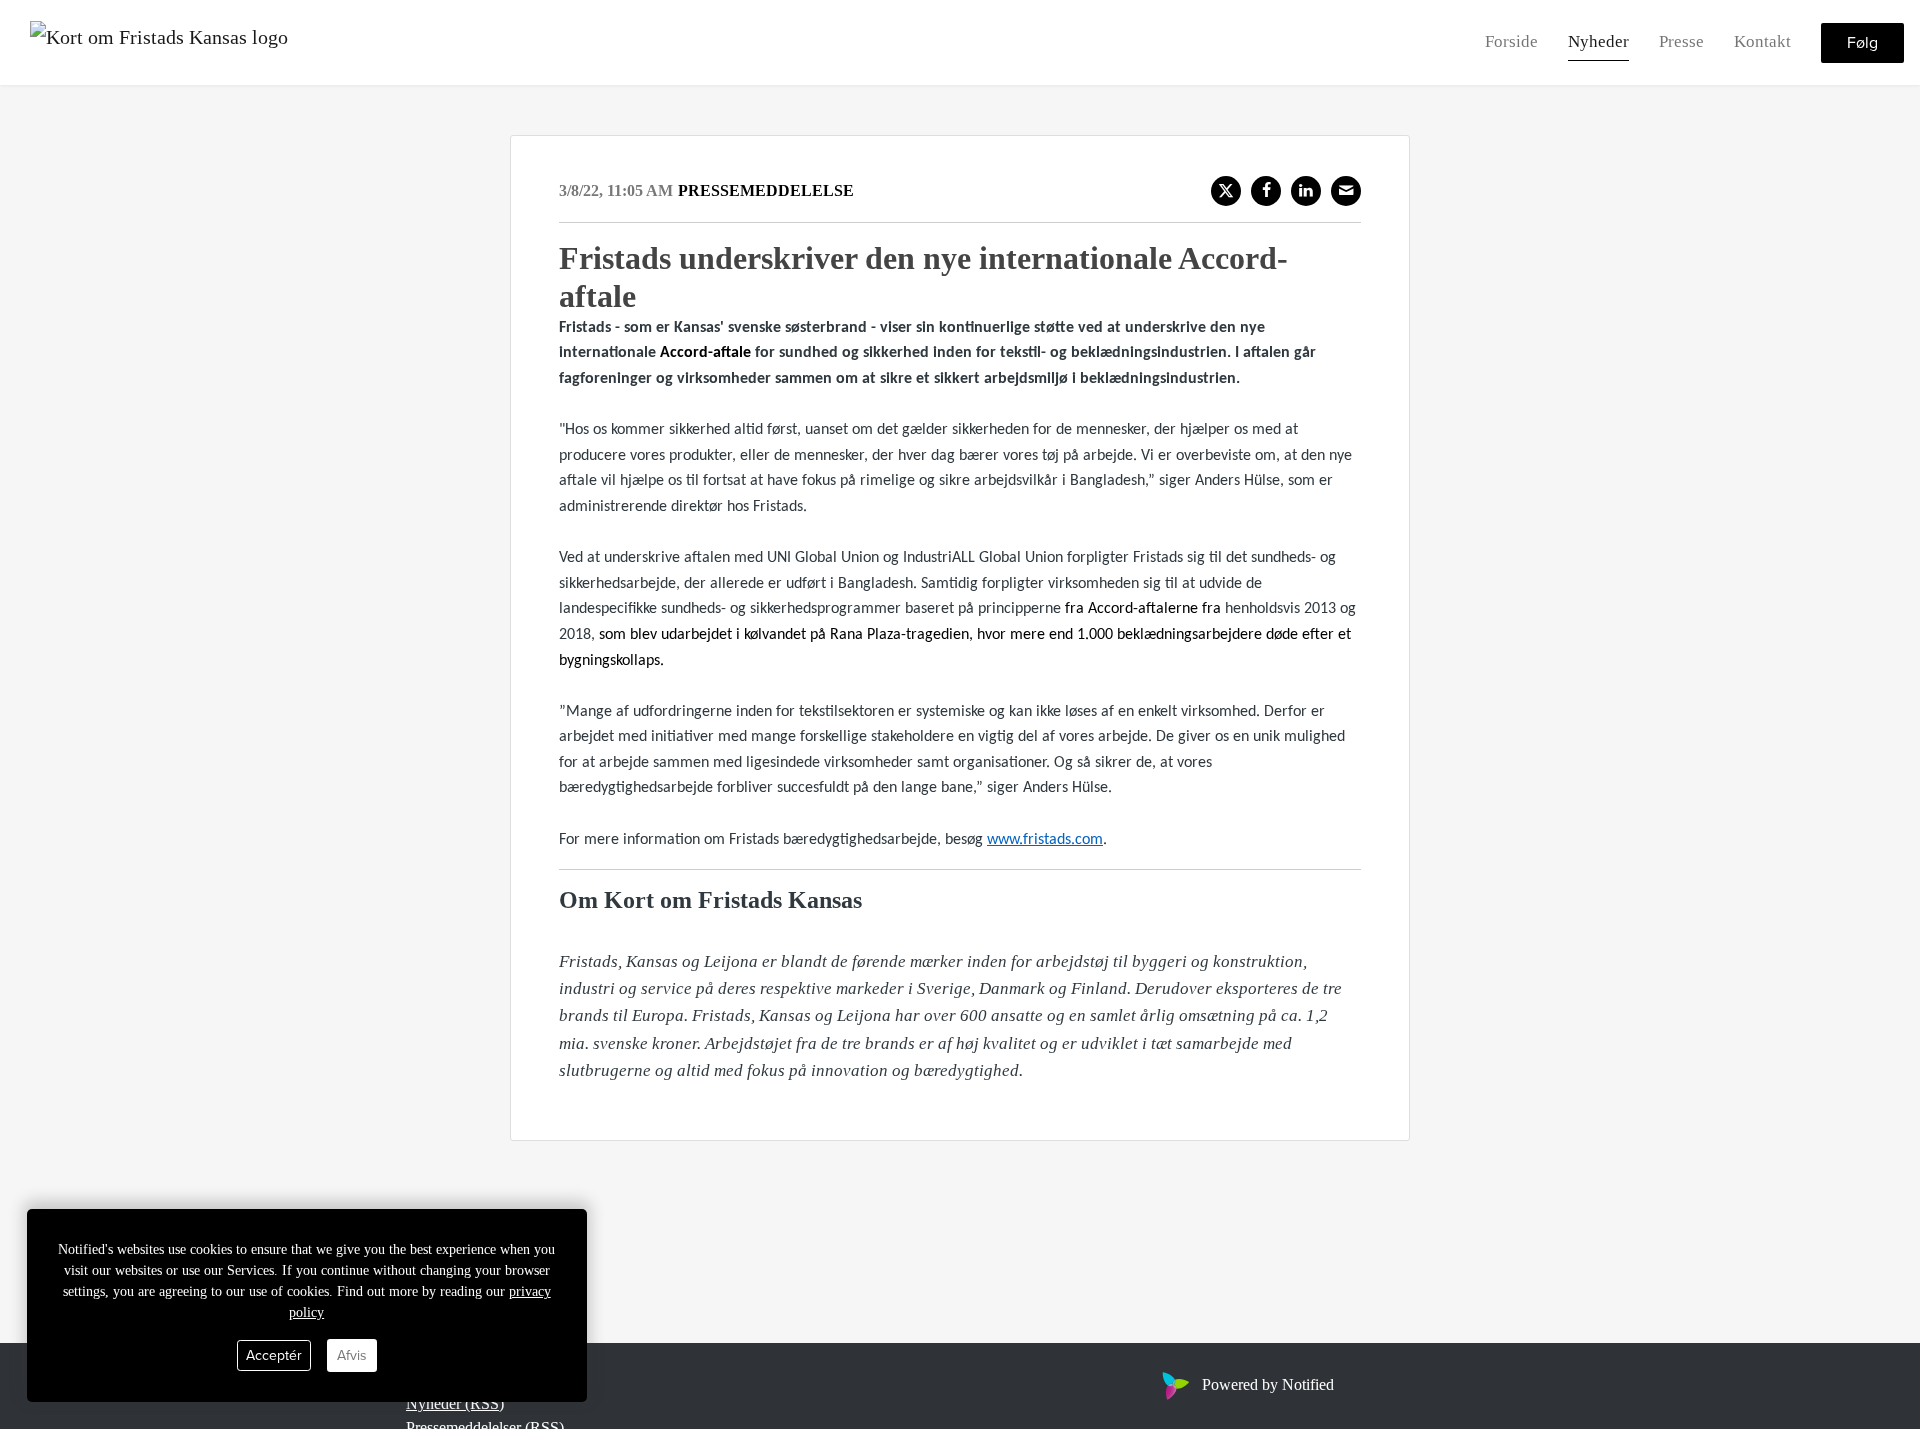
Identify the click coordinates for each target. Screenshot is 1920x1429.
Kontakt (1762, 41)
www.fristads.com (1045, 840)
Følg (1862, 43)
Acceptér (274, 1355)
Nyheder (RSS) (455, 1403)
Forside (1511, 41)
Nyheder (1598, 41)
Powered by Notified (1268, 1384)
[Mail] (1346, 191)
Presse (1681, 41)
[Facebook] (1266, 191)
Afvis (352, 1355)
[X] (1226, 191)
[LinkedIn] (1306, 191)
